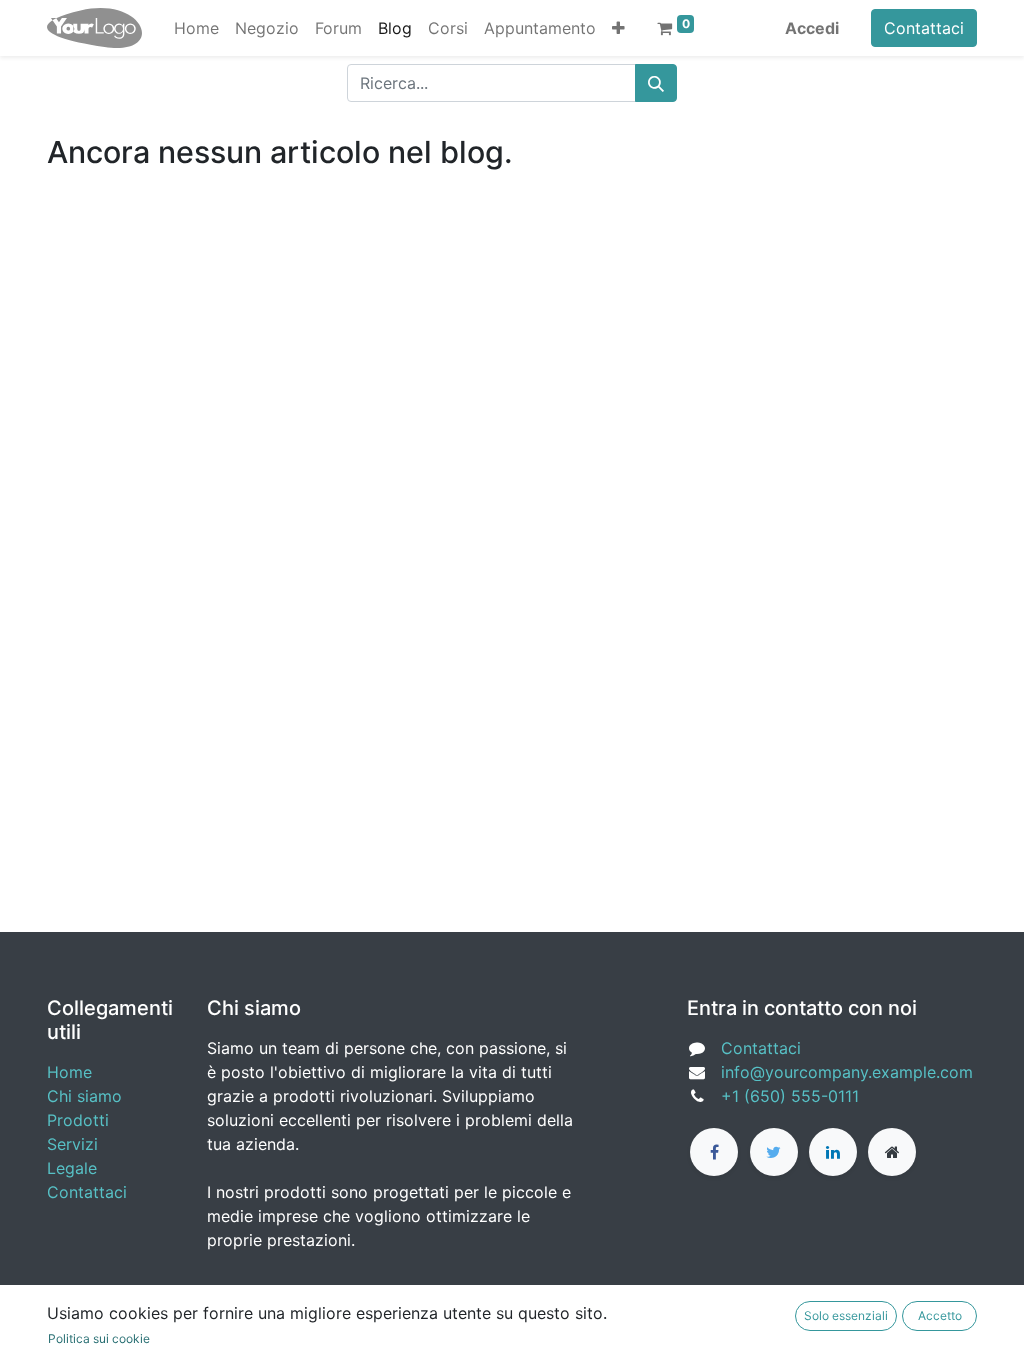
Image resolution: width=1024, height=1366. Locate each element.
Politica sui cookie (99, 1338)
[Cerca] (656, 83)
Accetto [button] (940, 1315)
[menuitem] (196, 28)
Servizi (72, 1144)
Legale (72, 1168)
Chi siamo (84, 1096)
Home (69, 1072)
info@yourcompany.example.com (847, 1072)
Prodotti (78, 1120)
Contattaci (924, 28)
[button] (618, 28)
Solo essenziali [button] (846, 1315)
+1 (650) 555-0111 (790, 1096)
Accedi (812, 28)
